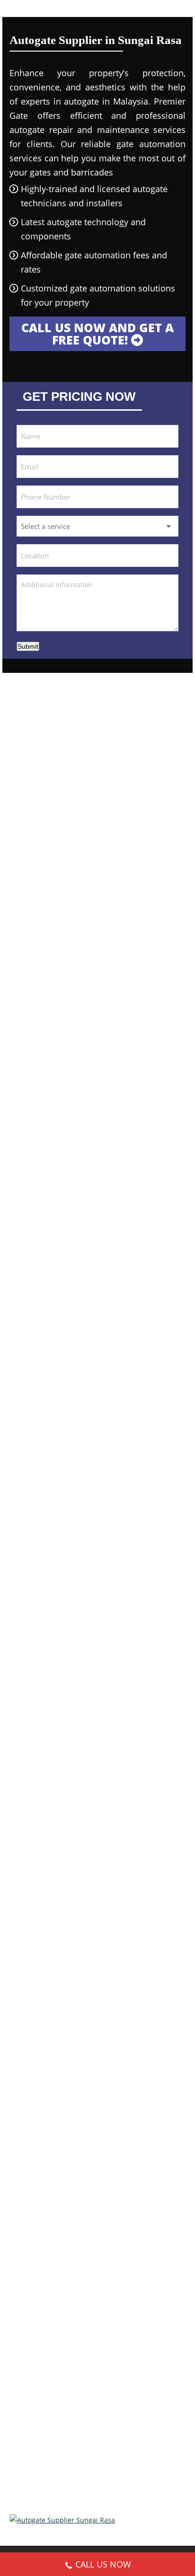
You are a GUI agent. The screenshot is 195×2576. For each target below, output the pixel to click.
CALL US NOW (103, 2564)
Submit (28, 646)
